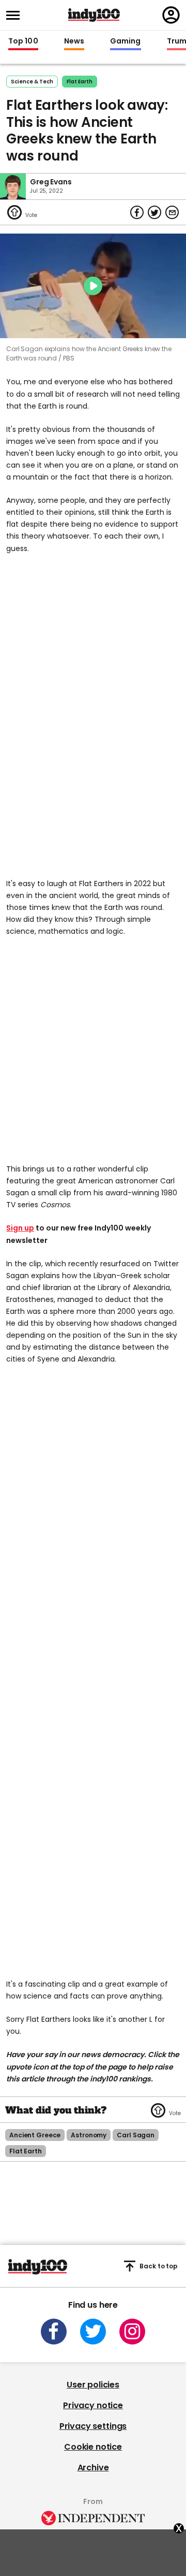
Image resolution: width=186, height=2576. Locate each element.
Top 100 (23, 41)
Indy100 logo (94, 15)
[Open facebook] (54, 2332)
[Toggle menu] (16, 15)
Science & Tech (32, 82)
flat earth (80, 82)
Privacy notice (93, 2405)
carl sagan (136, 2135)
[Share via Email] (172, 212)
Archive (93, 2468)
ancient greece (35, 2135)
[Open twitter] (93, 2332)
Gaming (126, 41)
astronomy (89, 2135)
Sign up (20, 1228)
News (74, 41)
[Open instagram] (132, 2332)
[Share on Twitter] (154, 212)
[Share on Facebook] (137, 212)
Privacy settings (93, 2426)
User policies (93, 2385)
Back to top (159, 2266)
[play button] (93, 286)
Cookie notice (93, 2447)
